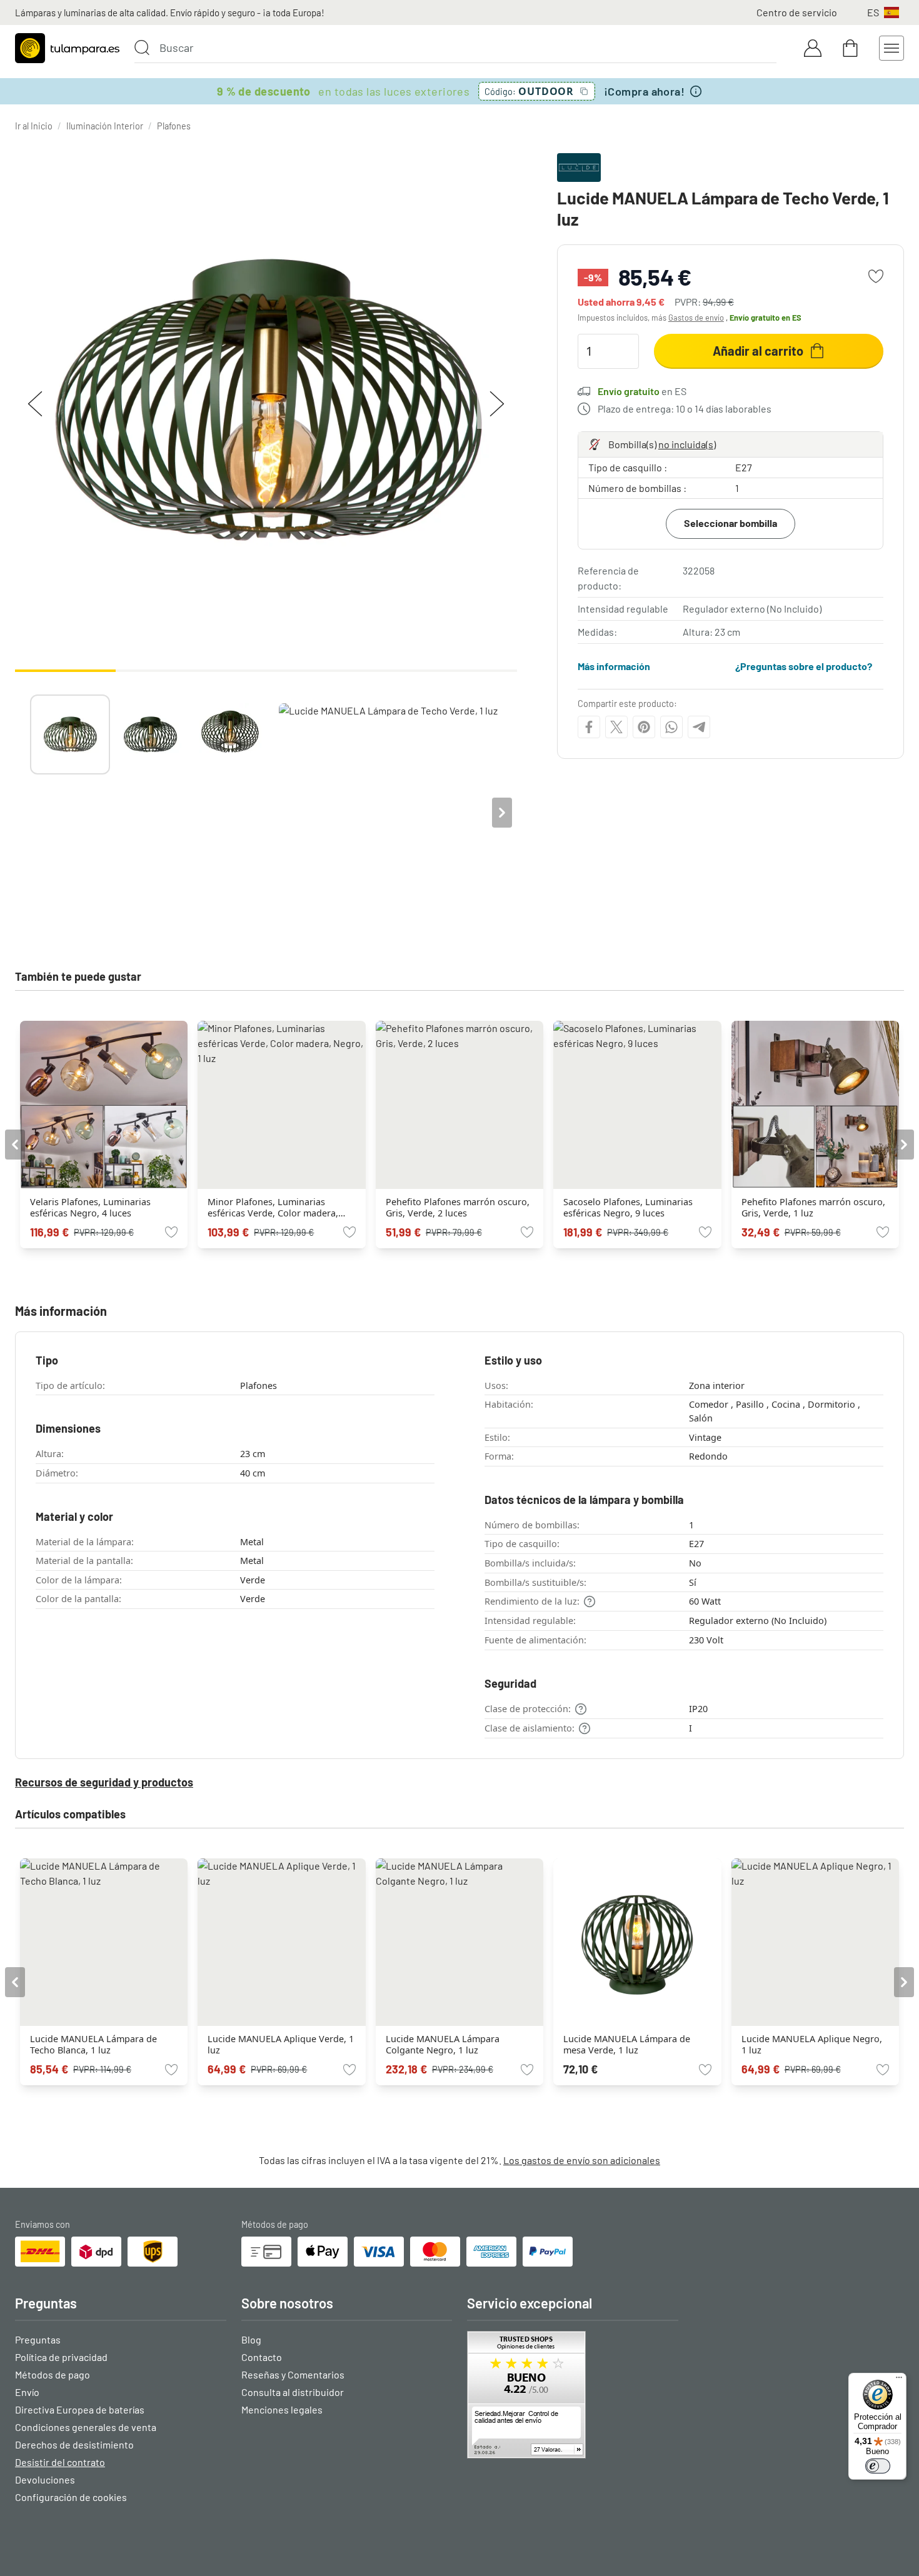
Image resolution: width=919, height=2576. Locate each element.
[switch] (878, 2466)
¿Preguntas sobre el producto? (804, 666)
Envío (27, 2392)
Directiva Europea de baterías (80, 2409)
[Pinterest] (644, 727)
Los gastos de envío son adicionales (582, 2160)
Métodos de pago (53, 2374)
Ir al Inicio (34, 126)
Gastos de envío (696, 318)
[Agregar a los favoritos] (876, 276)
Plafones (174, 126)
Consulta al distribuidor (293, 2392)
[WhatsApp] (671, 727)
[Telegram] (699, 727)
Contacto (262, 2357)
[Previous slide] (30, 813)
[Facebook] (589, 727)
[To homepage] (67, 48)
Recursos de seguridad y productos (104, 1782)
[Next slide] (502, 813)
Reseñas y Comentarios (293, 2374)
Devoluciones (45, 2479)
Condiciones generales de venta (86, 2427)
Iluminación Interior (105, 126)
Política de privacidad (61, 2357)
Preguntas (38, 2339)
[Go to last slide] (15, 1145)
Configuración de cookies (71, 2497)
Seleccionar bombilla (731, 523)
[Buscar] (142, 48)
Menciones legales (282, 2409)
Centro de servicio (797, 12)
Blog (251, 2339)
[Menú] (899, 2380)
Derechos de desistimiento (74, 2444)
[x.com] (616, 727)
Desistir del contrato (60, 2462)
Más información (614, 666)
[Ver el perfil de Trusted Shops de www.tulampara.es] (573, 2395)
